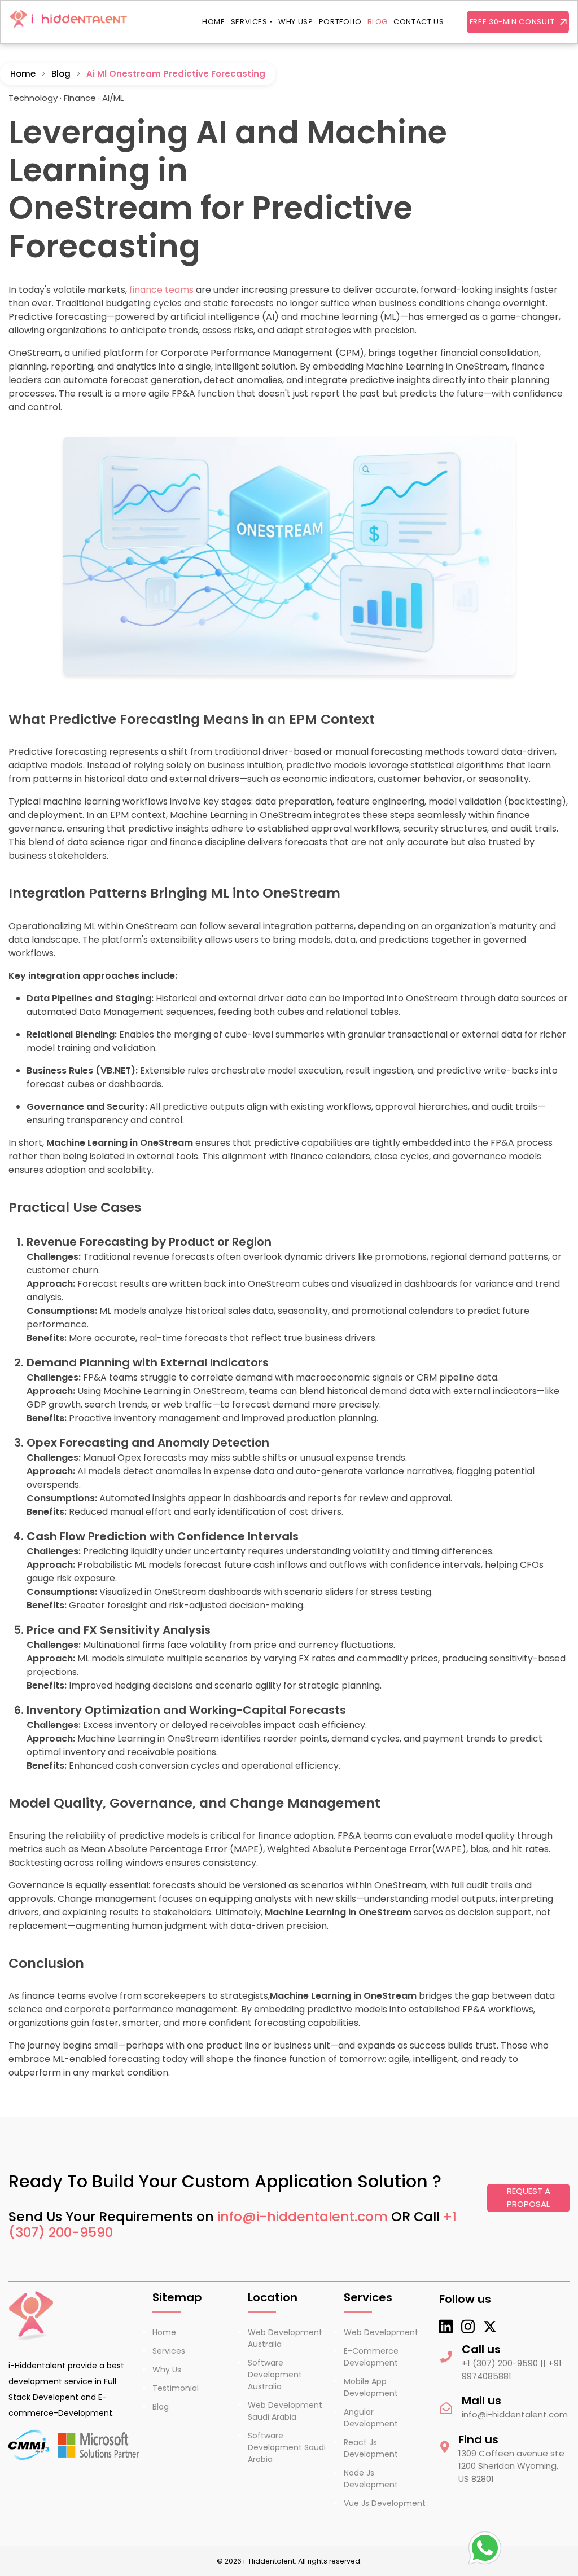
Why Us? (296, 22)
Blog (378, 22)
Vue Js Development (385, 2503)
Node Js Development (371, 2479)
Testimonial (176, 2388)
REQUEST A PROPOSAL (529, 2197)
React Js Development (371, 2448)
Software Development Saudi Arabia (287, 2447)
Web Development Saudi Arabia (285, 2411)
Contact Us (419, 22)
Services (249, 22)
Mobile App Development (371, 2387)
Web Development (381, 2332)
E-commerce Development (371, 2357)
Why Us (167, 2370)
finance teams (161, 290)
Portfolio (340, 22)
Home (214, 22)
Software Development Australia (275, 2375)
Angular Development (371, 2418)
